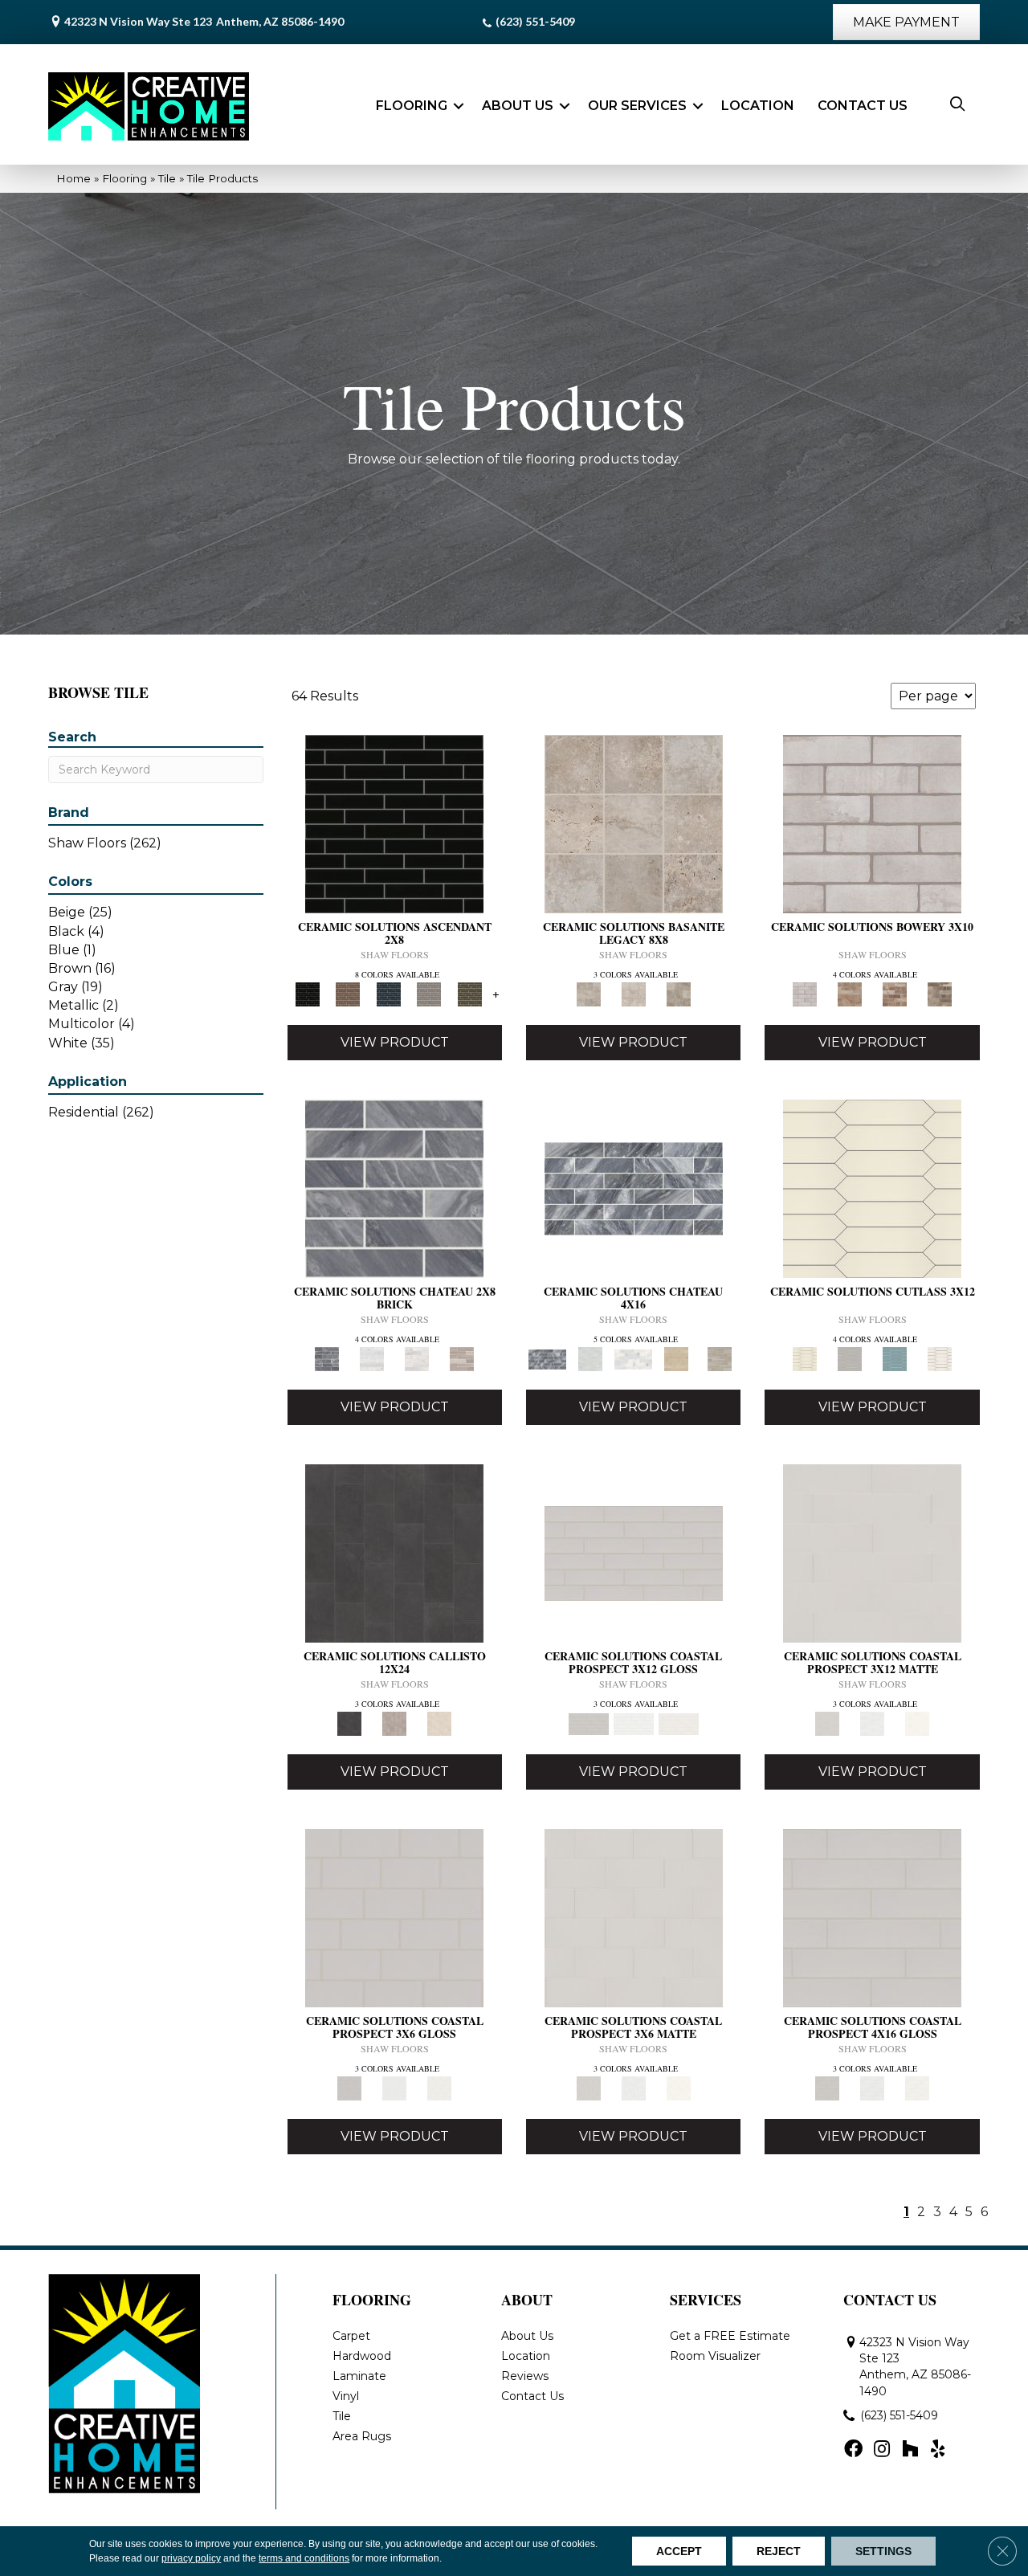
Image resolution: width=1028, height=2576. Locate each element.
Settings (883, 2551)
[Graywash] (850, 1358)
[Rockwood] (462, 1358)
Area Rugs (362, 2436)
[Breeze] (634, 1552)
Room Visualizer (715, 2356)
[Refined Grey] (429, 994)
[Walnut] (679, 994)
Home (73, 178)
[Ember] (394, 1552)
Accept (679, 2551)
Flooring (412, 106)
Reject (779, 2551)
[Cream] (872, 1187)
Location (758, 106)
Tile (167, 178)
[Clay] (895, 994)
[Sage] (469, 994)
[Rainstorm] (388, 994)
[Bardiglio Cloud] (394, 1187)
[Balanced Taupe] (348, 994)
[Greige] (940, 994)
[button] (459, 106)
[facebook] (853, 2450)
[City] (850, 994)
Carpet (351, 2336)
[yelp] (938, 2450)
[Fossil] (394, 1723)
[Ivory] (634, 994)
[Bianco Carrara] (372, 1358)
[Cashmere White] (417, 1358)
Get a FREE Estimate (730, 2336)
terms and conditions (304, 2558)
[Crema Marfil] (676, 1358)
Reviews (525, 2376)
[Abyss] (394, 823)
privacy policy (191, 2558)
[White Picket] (940, 1358)
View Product (395, 1042)
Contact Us (863, 106)
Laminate (359, 2376)
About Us (518, 106)
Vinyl (346, 2396)
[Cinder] (872, 823)
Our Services (637, 106)
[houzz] (910, 2450)
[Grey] (634, 823)
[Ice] (634, 1723)
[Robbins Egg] (895, 1358)
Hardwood (362, 2356)
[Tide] (439, 1723)
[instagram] (882, 2450)
